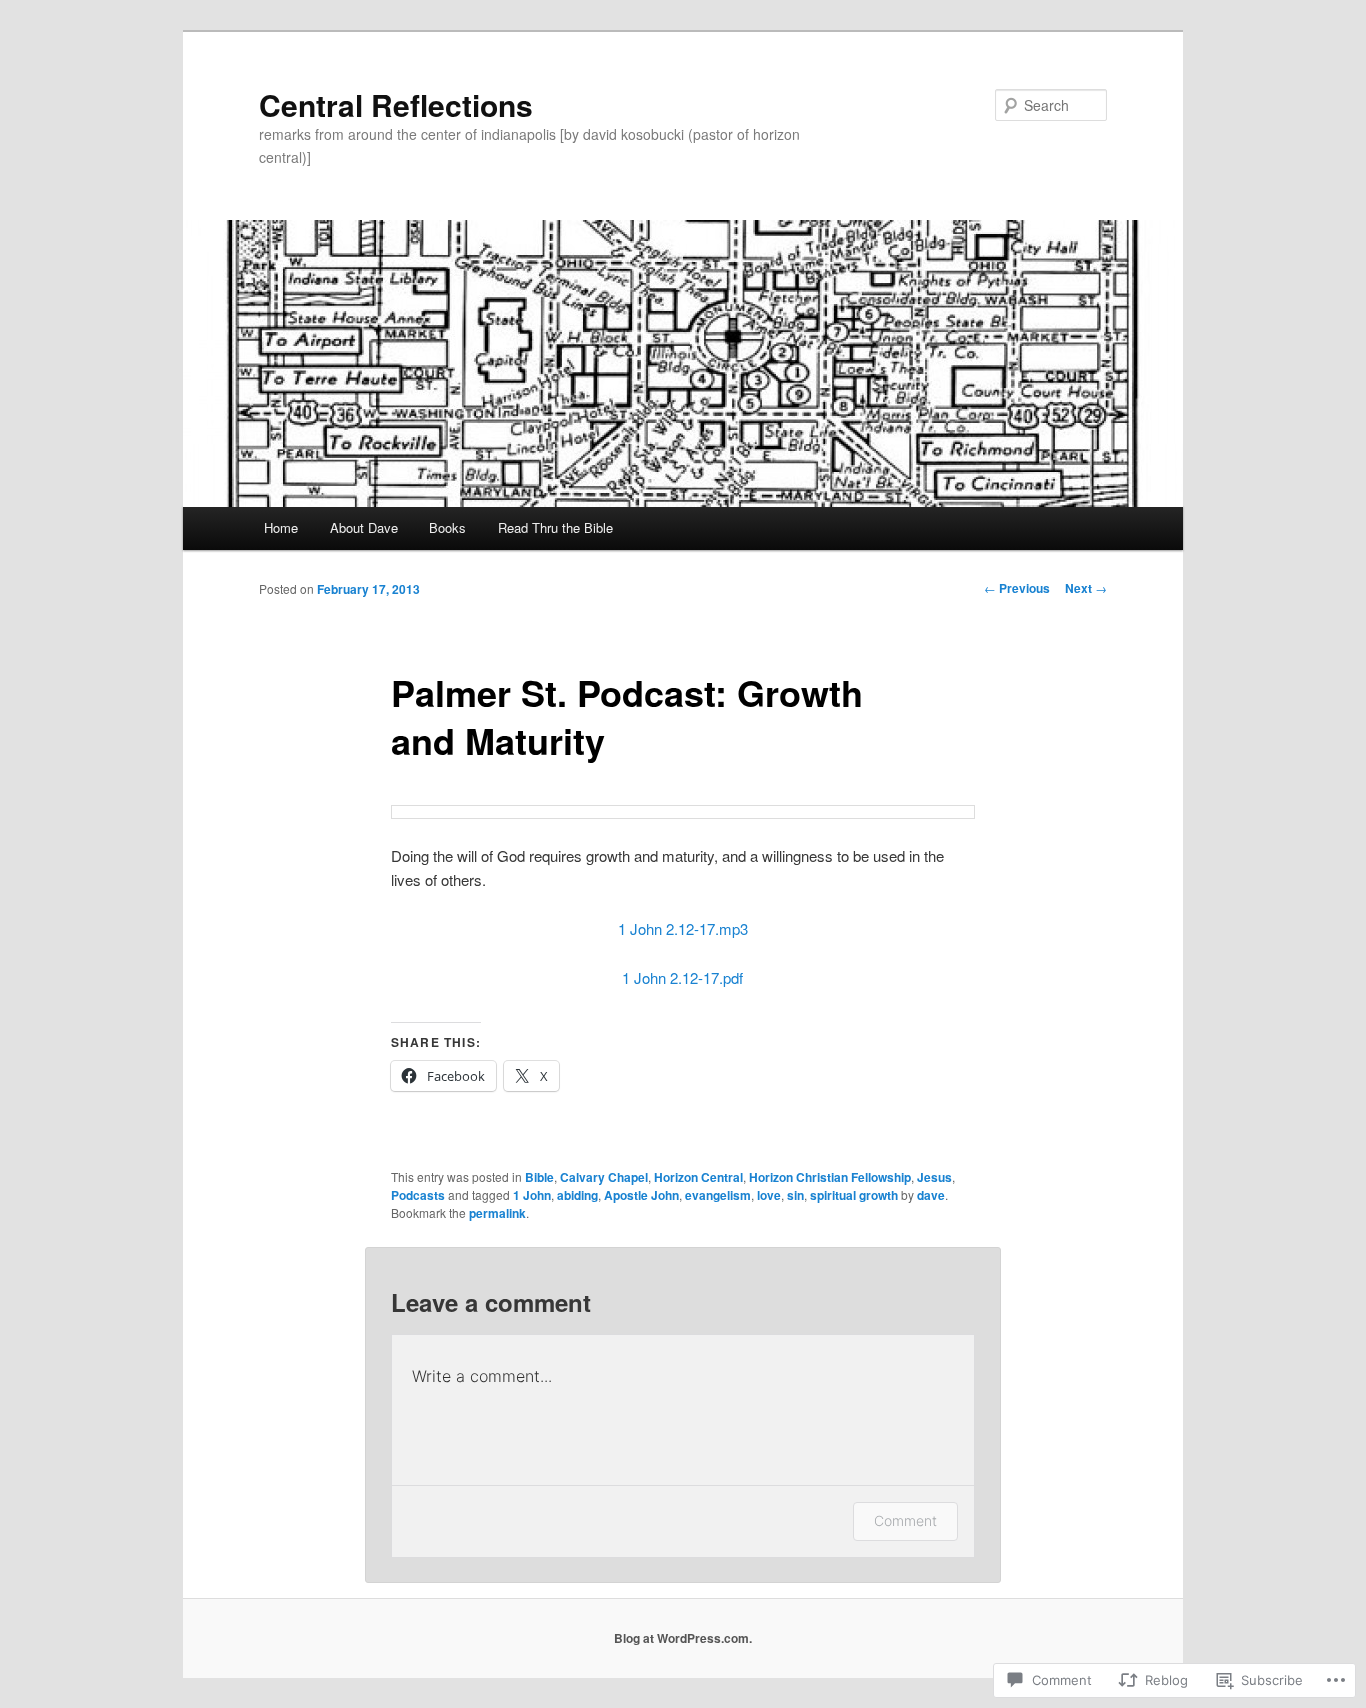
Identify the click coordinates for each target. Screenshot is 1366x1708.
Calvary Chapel (604, 1177)
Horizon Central (698, 1177)
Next (1086, 588)
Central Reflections (396, 104)
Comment (905, 1520)
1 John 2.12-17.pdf (682, 977)
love (769, 1195)
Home (281, 527)
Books (447, 527)
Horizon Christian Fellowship (830, 1177)
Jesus (934, 1177)
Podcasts (418, 1195)
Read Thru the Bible (555, 527)
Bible (539, 1177)
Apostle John (641, 1195)
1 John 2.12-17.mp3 (683, 928)
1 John (532, 1195)
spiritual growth (854, 1195)
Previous (1017, 588)
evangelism (718, 1195)
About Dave (364, 527)
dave (931, 1195)
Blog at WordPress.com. (683, 1638)
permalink (497, 1213)
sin (795, 1195)
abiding (577, 1195)
